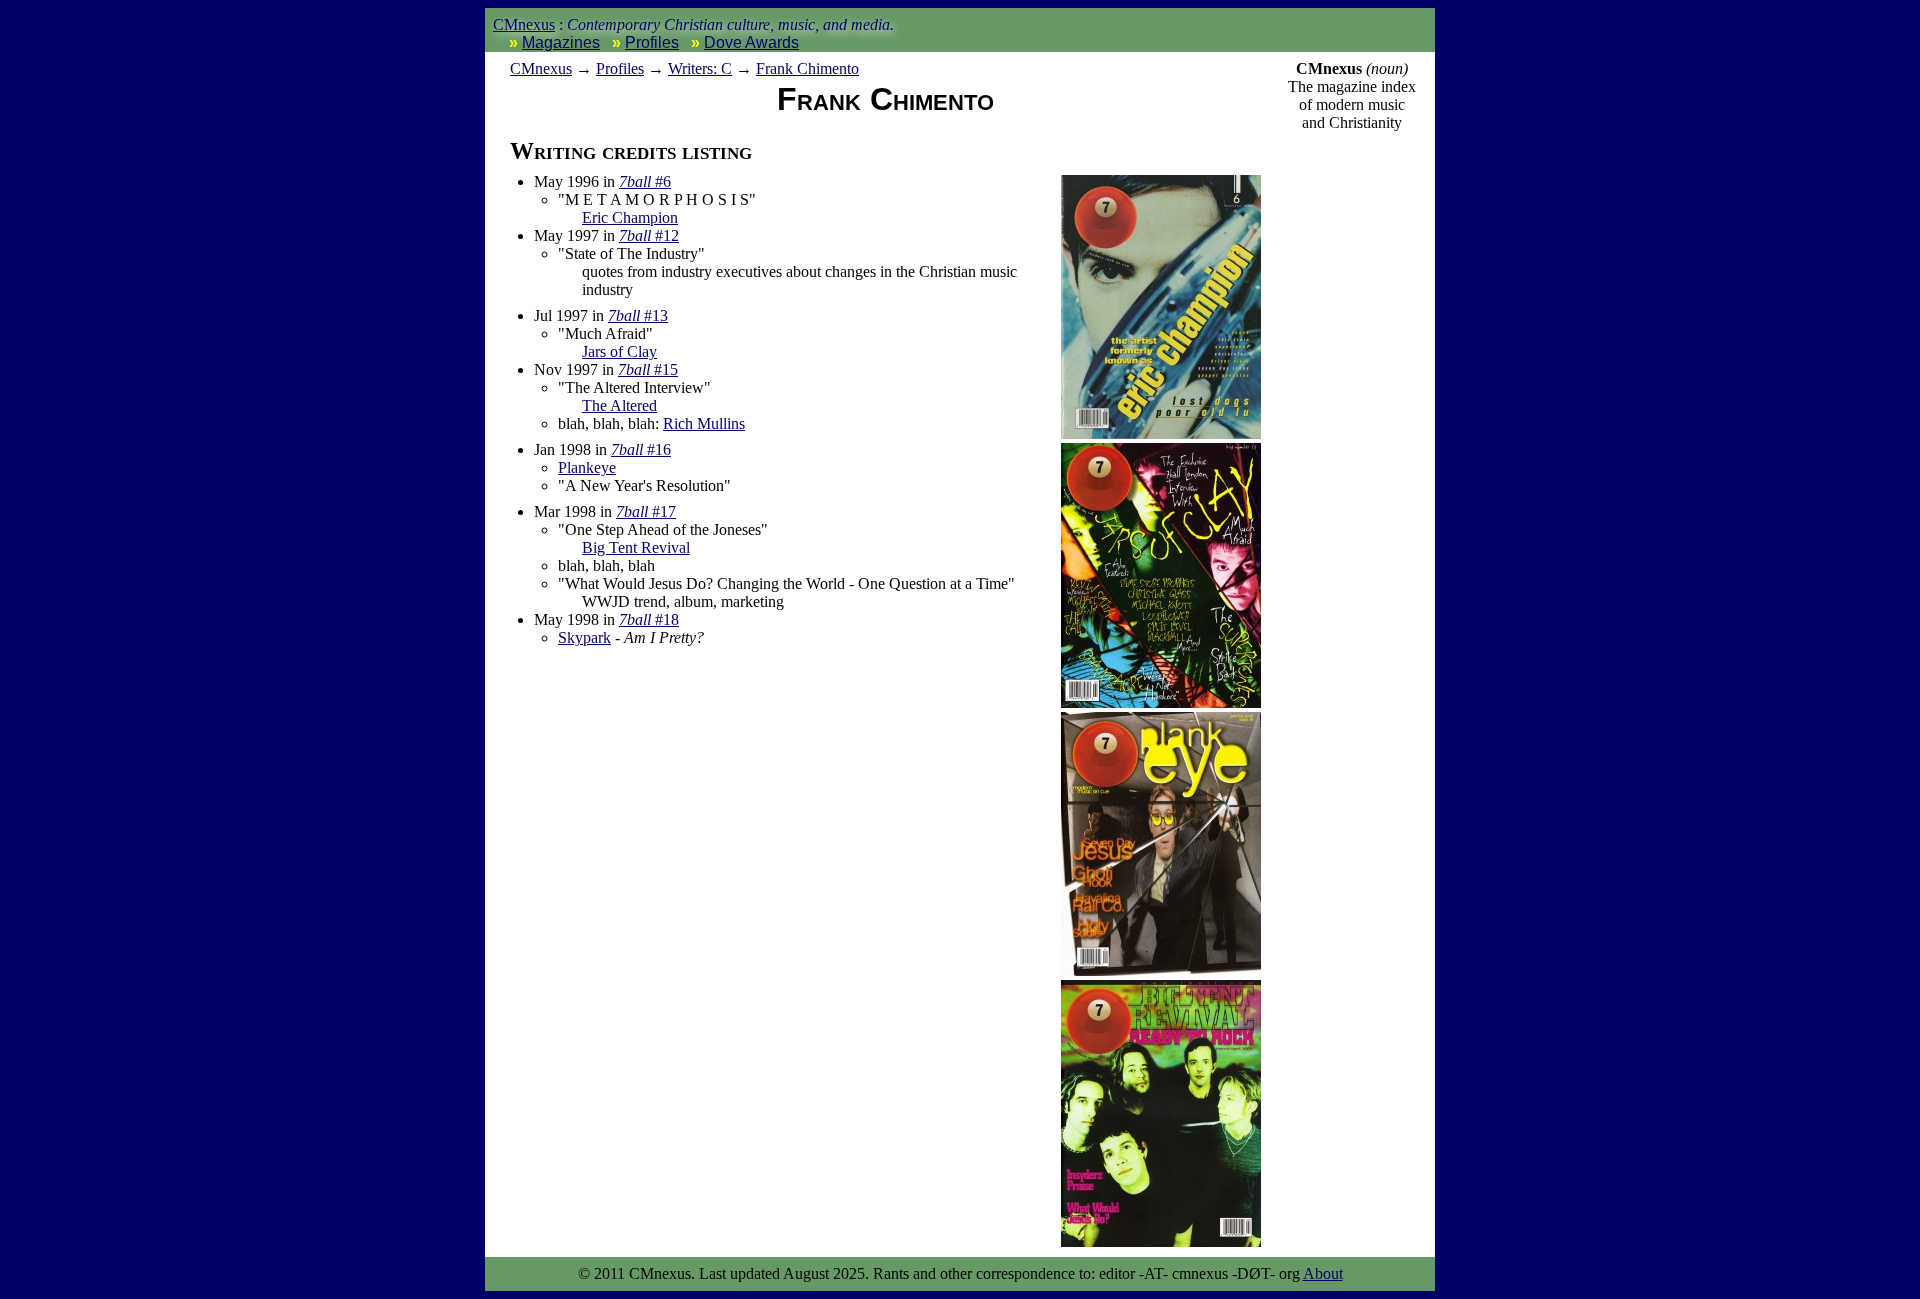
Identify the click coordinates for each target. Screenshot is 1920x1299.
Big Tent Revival (636, 547)
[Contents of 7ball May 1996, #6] (1161, 433)
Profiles (652, 42)
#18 (649, 619)
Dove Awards (751, 42)
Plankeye (587, 467)
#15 (648, 369)
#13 (638, 315)
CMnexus (524, 24)
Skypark (584, 637)
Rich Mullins (704, 423)
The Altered (619, 405)
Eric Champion (630, 217)
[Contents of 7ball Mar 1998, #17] (1161, 1241)
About (1323, 1273)
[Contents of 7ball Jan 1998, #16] (1161, 970)
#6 (645, 181)
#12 (649, 235)
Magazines (561, 42)
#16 (641, 449)
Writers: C (700, 68)
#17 (646, 511)
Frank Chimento (807, 68)
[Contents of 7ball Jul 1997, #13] (1161, 702)
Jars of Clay (619, 351)
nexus (541, 68)
